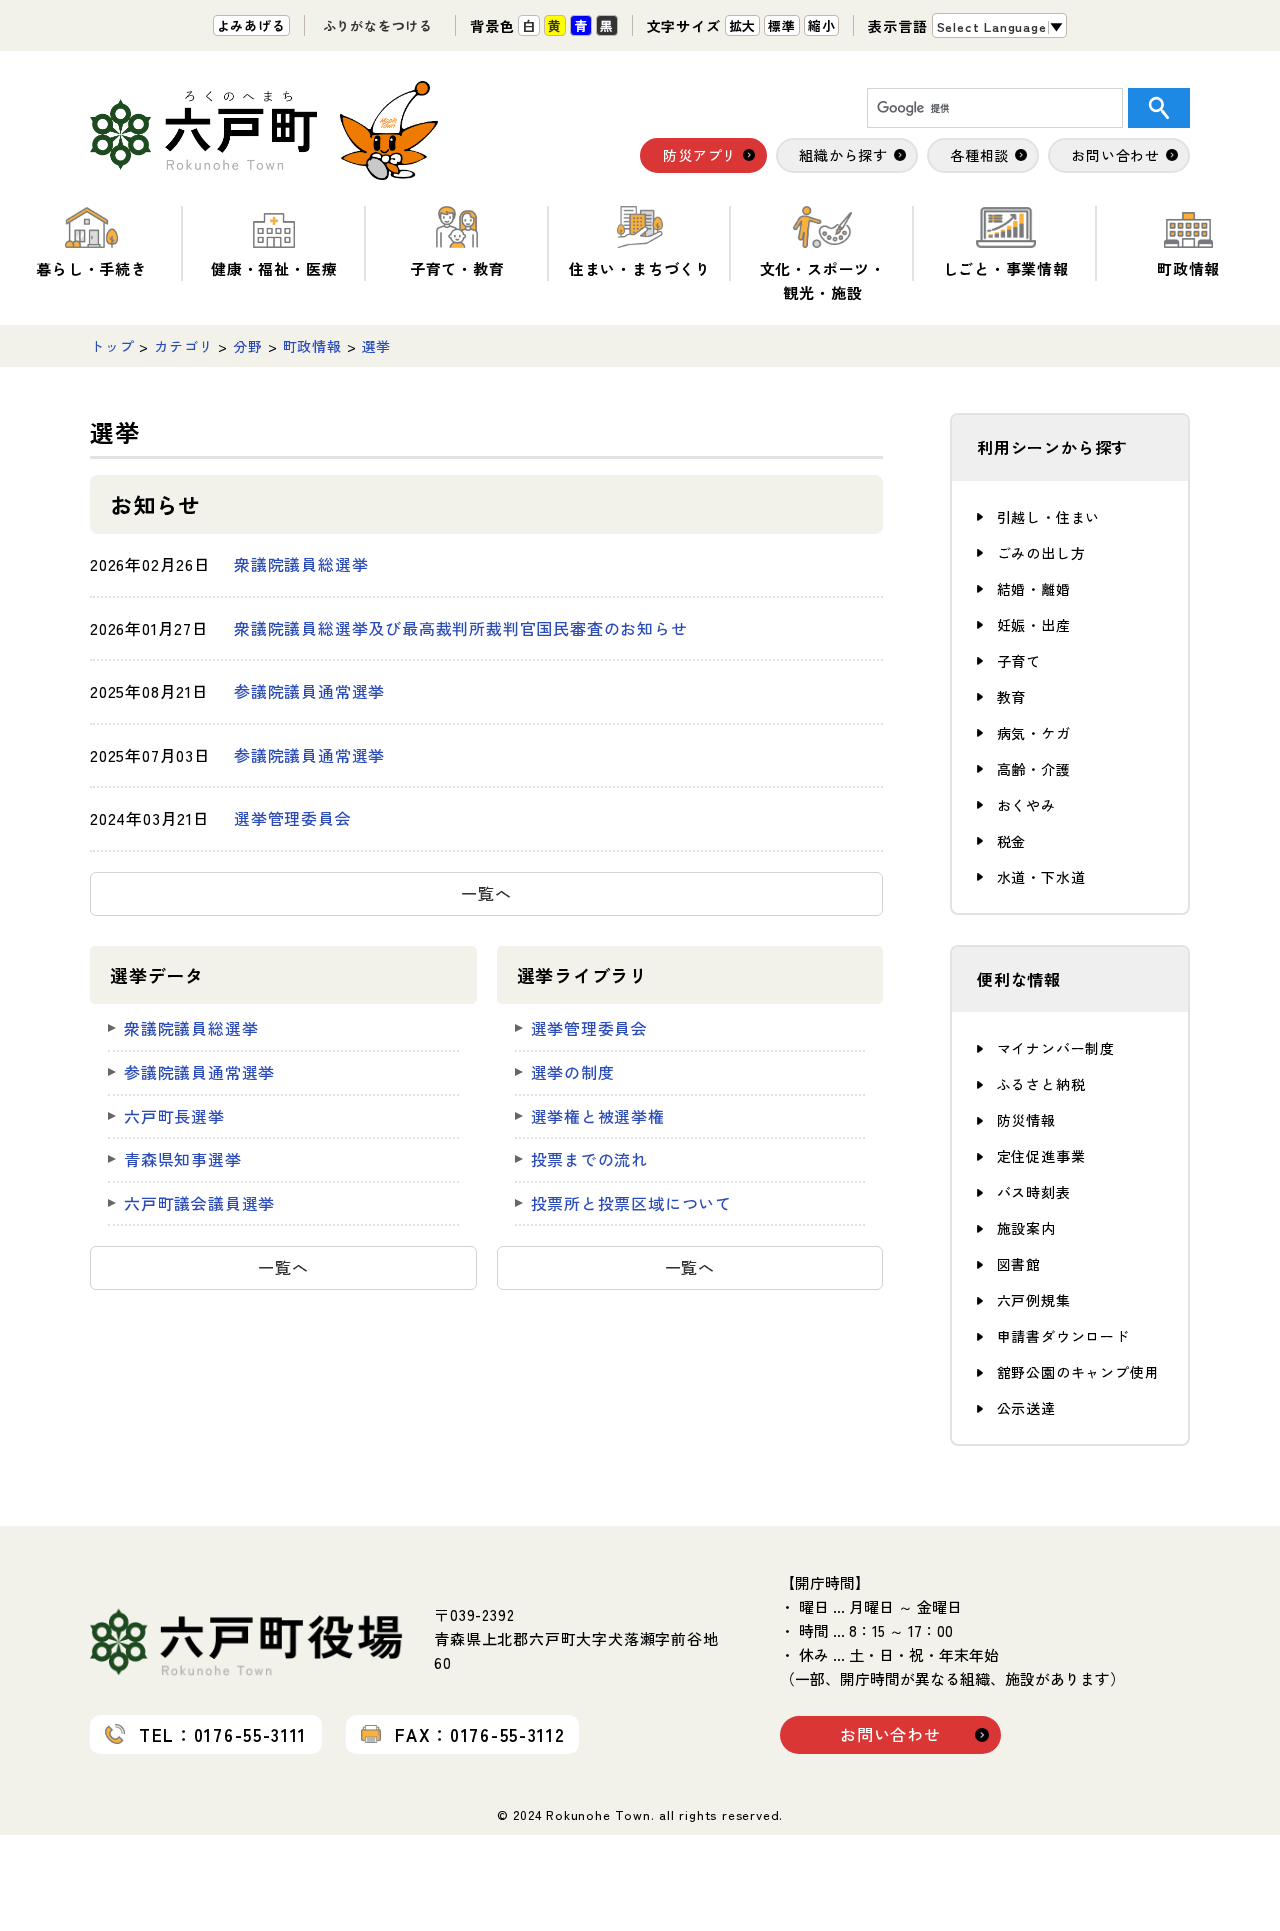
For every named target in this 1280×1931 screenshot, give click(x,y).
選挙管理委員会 (293, 818)
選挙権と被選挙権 (598, 1116)
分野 (248, 346)
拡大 (743, 25)
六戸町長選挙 (174, 1116)
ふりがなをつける (378, 25)
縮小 (822, 25)
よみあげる (251, 25)
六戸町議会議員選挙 (199, 1203)
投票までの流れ (590, 1159)
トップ (112, 346)
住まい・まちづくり (640, 268)
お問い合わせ (890, 1734)
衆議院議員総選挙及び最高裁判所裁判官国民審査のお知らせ (461, 628)
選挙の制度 (573, 1072)
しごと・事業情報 (1006, 268)
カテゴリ (183, 346)
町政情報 (1188, 268)
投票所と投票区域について (632, 1203)
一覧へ (486, 893)
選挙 (377, 346)
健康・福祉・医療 (274, 268)
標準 (782, 25)
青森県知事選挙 (183, 1159)
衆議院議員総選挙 (301, 564)
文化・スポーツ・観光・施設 (823, 280)
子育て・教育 (457, 268)
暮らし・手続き (91, 268)
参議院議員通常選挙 (309, 691)
